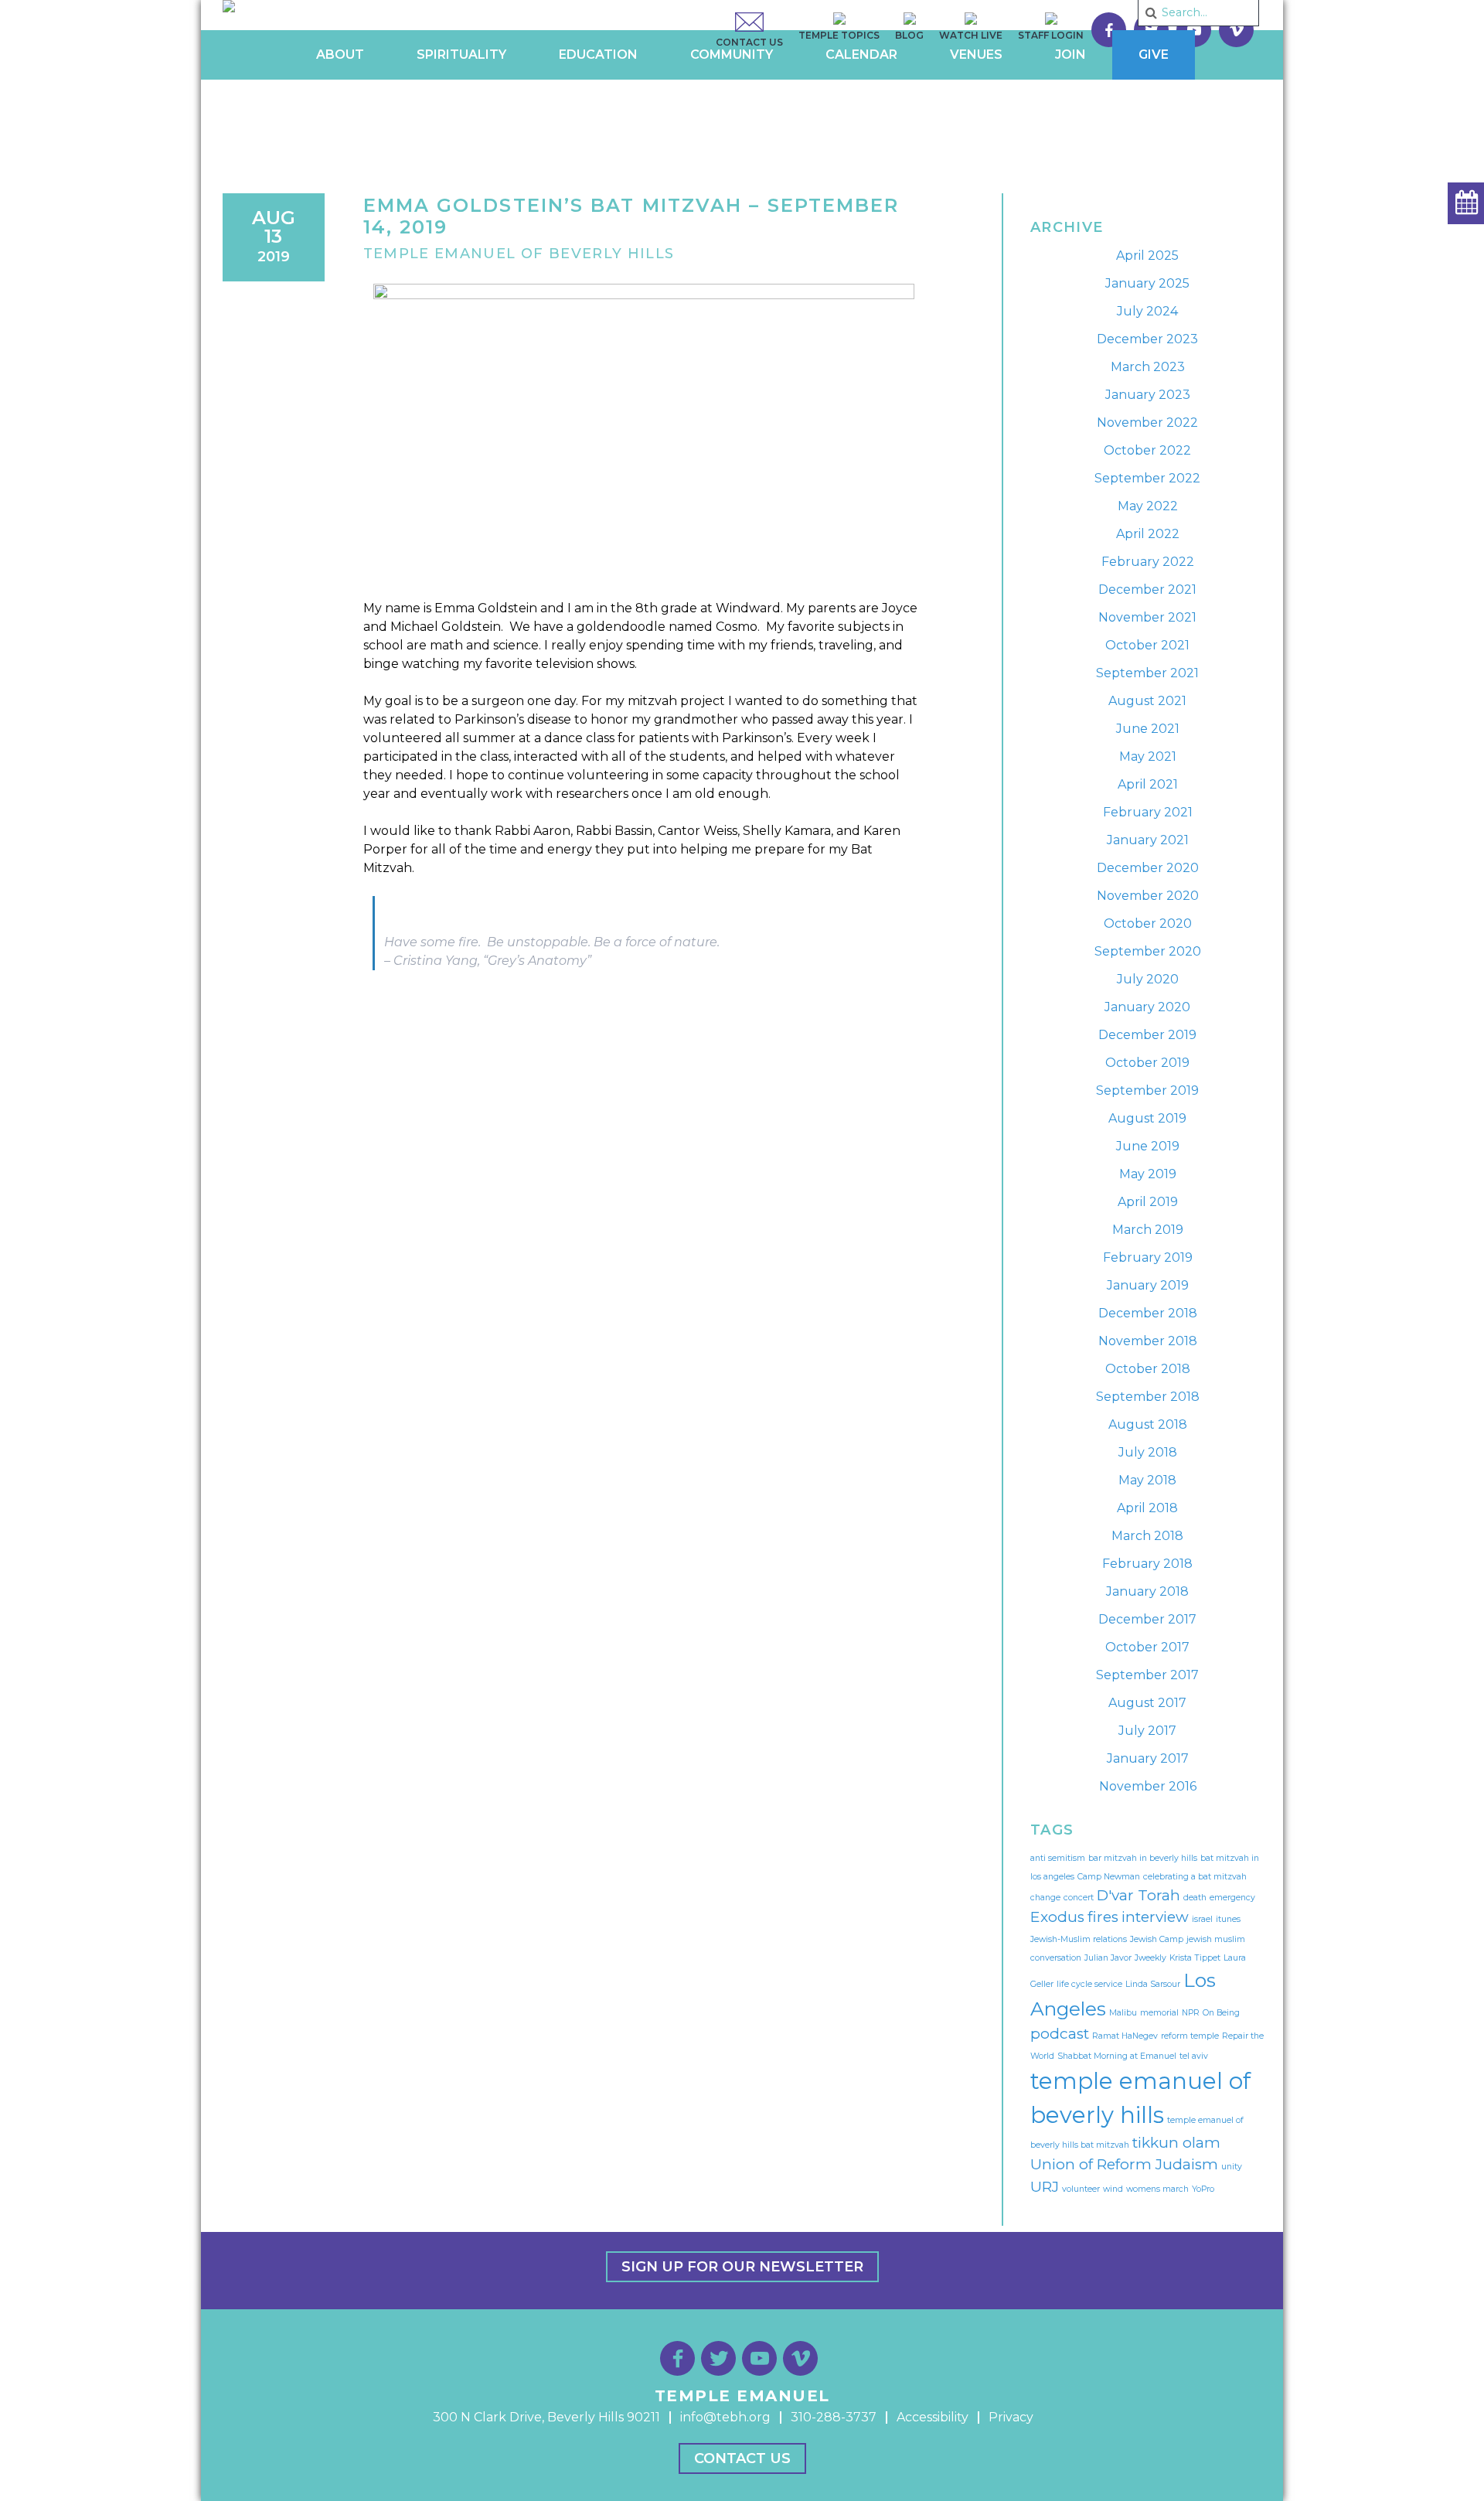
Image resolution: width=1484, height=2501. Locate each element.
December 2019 (1147, 1035)
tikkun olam (1176, 2143)
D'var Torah (1139, 1895)
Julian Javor (1108, 1958)
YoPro (1203, 2189)
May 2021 (1148, 756)
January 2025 (1147, 283)
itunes (1228, 1919)
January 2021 (1148, 840)
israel (1202, 1919)
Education (598, 55)
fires (1103, 1917)
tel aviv (1194, 2056)
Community (732, 55)
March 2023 (1148, 367)
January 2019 (1148, 1285)
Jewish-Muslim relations (1079, 1939)
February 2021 (1148, 812)
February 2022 (1148, 562)
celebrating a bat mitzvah (1195, 1877)
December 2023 (1147, 339)
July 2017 (1147, 1731)
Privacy (1011, 2417)
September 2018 (1148, 1397)
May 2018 (1147, 1480)
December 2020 (1148, 868)
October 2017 (1147, 1647)
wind (1113, 2189)
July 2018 (1148, 1452)
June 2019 (1148, 1146)
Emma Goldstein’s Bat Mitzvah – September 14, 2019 (631, 216)
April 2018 (1147, 1508)
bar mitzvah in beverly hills (1143, 1858)
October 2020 (1148, 923)
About (340, 55)
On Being (1221, 2013)
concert (1079, 1898)
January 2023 (1148, 395)
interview (1155, 1917)
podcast (1060, 2034)
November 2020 (1148, 896)
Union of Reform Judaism (1124, 2164)
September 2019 (1147, 1090)
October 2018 (1148, 1369)
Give (1154, 55)
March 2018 (1147, 1536)
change (1045, 1898)
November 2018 (1148, 1341)
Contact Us (742, 2458)
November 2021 (1147, 617)
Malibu (1123, 2013)
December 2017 (1147, 1619)
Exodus (1057, 1917)
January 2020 (1147, 1007)
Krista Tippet (1195, 1958)
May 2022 (1148, 506)
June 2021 (1148, 729)
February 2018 (1147, 1564)
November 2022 (1147, 423)
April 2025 (1147, 256)
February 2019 (1148, 1257)
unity (1232, 2167)
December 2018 (1148, 1313)
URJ (1045, 2187)
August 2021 (1147, 701)
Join (1070, 55)
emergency (1232, 1898)
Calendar (861, 55)
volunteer (1081, 2189)
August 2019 (1147, 1118)
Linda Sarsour (1153, 1984)
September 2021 (1147, 673)
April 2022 (1148, 534)
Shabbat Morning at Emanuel (1117, 2056)
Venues (976, 55)
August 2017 (1147, 1703)
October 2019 (1147, 1063)
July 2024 (1147, 311)
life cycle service (1089, 1984)
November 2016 (1148, 1786)
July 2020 (1148, 979)
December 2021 (1147, 589)
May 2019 (1148, 1174)
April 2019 (1148, 1202)
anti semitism (1058, 1858)
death (1195, 1898)
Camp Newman (1109, 1877)
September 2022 (1147, 478)
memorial (1159, 2013)
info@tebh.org (725, 2417)
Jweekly (1150, 1958)
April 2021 (1148, 784)
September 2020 (1148, 951)
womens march (1157, 2189)
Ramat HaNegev (1125, 2036)
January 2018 (1147, 1591)
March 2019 (1148, 1230)
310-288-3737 (834, 2417)
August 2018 (1148, 1424)
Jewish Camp (1157, 1939)
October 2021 (1147, 645)
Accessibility (933, 2417)
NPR (1191, 2013)
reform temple (1190, 2036)
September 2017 (1147, 1675)
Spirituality (461, 55)
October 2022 (1147, 450)
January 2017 (1148, 1758)
